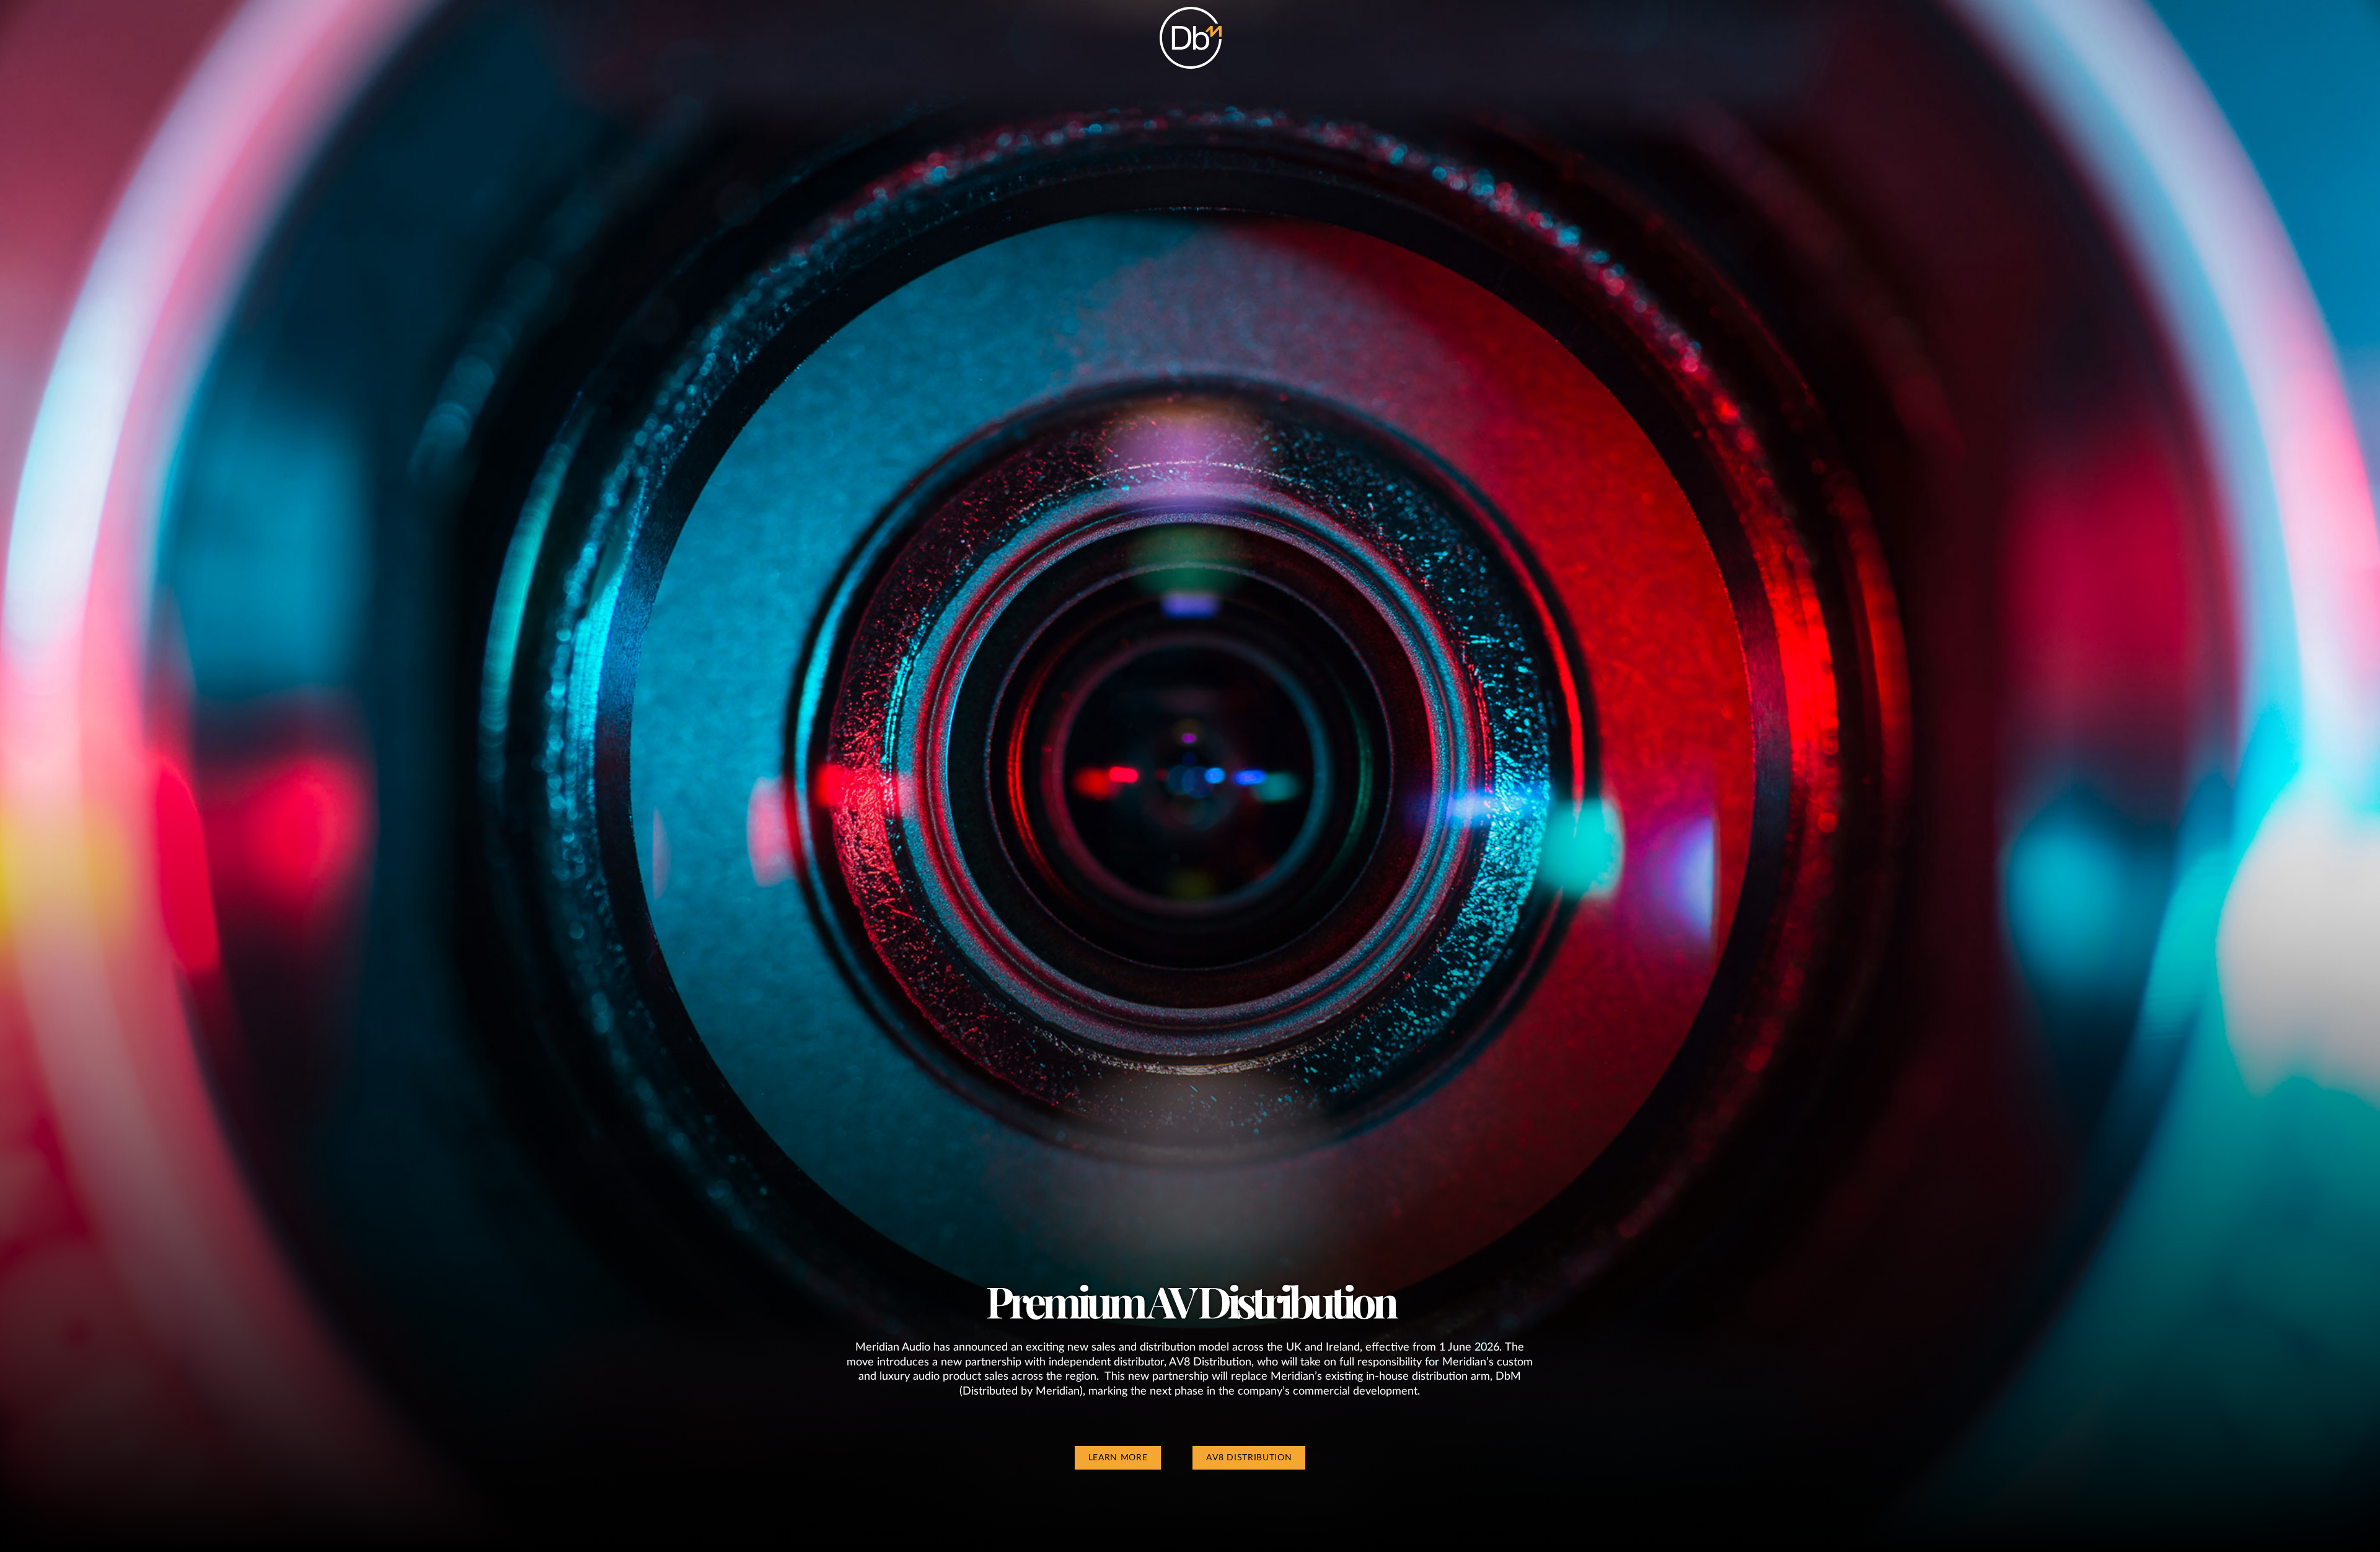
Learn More (1118, 1458)
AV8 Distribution (1249, 1458)
